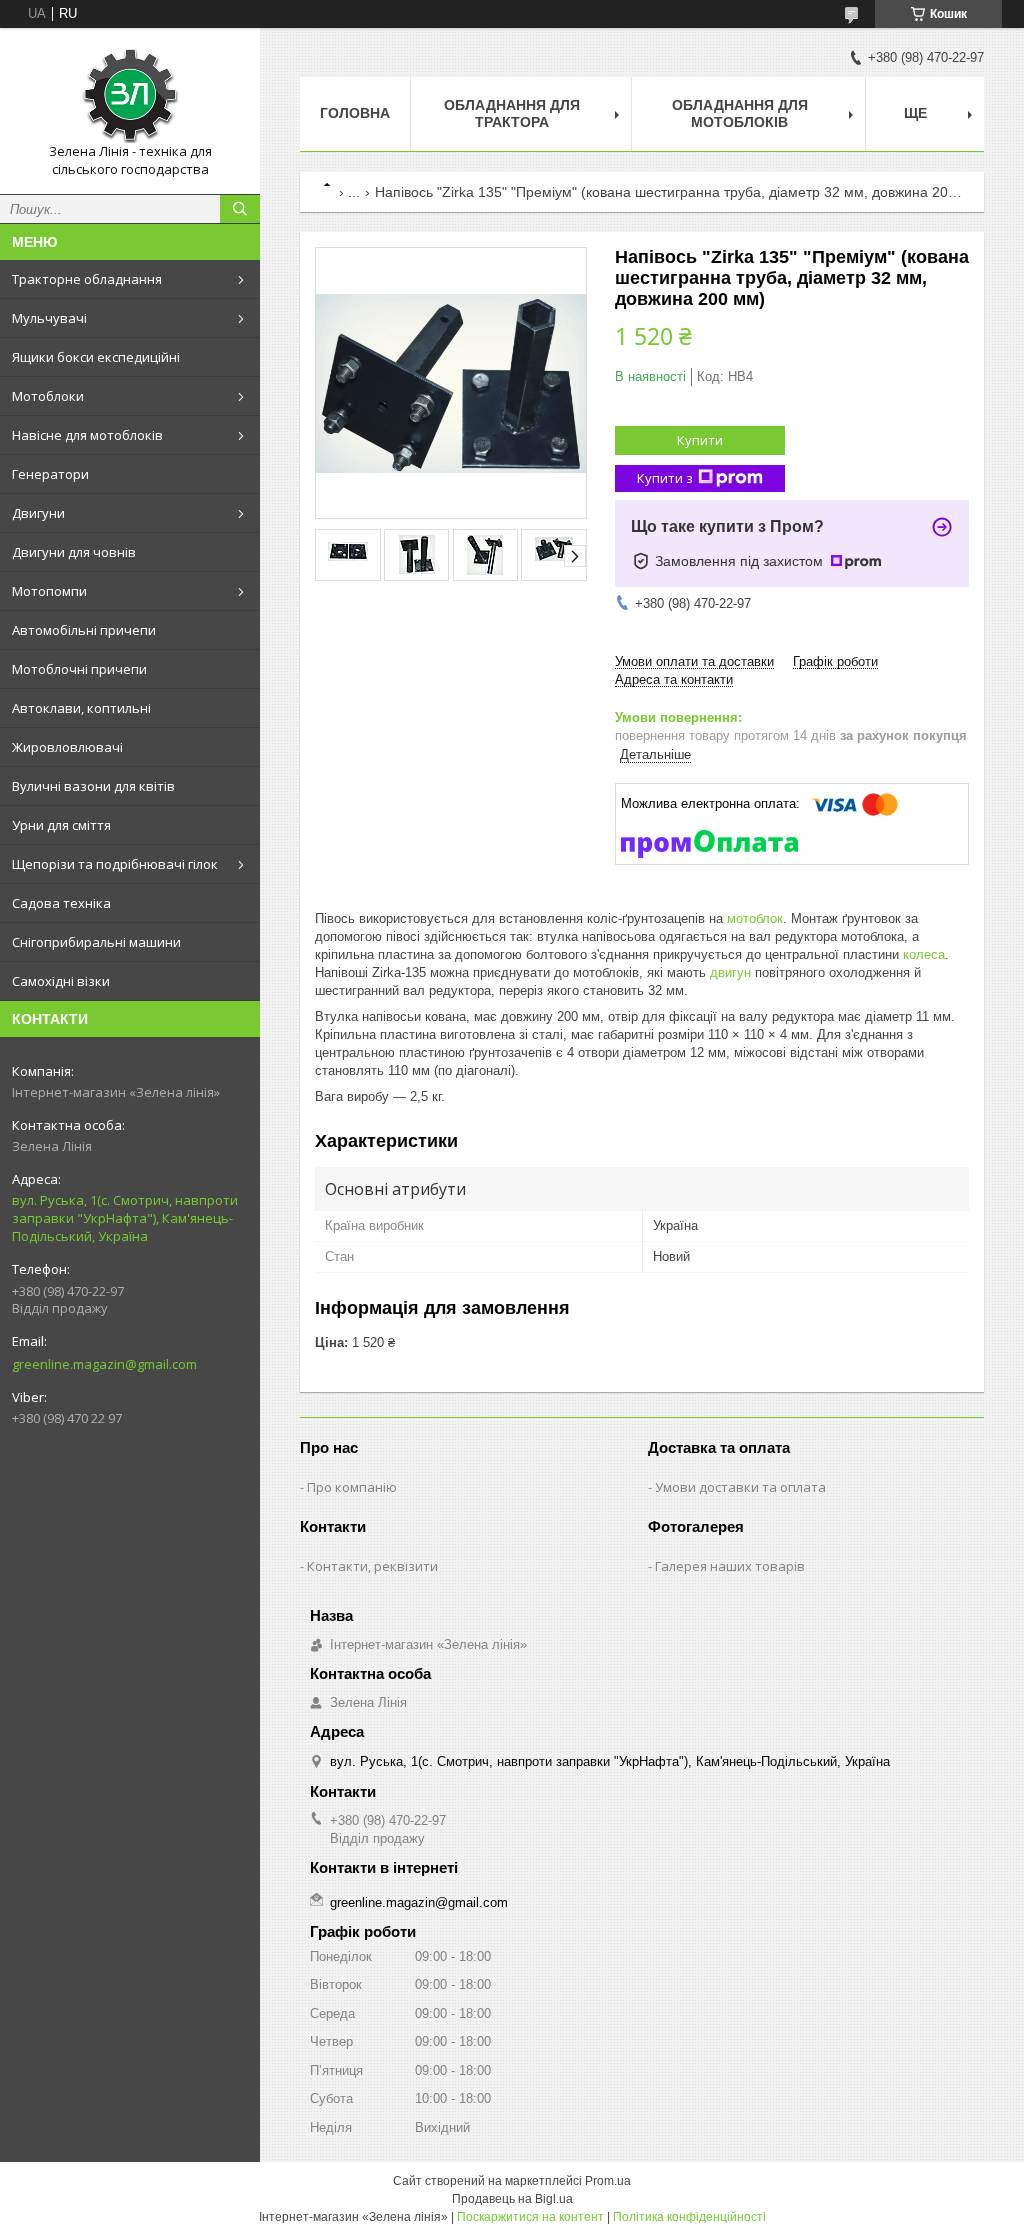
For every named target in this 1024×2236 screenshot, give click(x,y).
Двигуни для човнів (74, 552)
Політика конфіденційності (689, 2217)
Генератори (50, 474)
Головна (355, 113)
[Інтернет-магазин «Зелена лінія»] (130, 93)
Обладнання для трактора (512, 113)
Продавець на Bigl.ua (512, 2199)
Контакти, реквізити (372, 1566)
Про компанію (352, 1487)
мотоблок (755, 918)
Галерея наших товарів (730, 1566)
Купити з (665, 478)
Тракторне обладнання (87, 279)
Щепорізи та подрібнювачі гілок (115, 864)
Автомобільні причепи (84, 630)
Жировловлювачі (67, 747)
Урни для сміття (61, 825)
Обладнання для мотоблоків (740, 113)
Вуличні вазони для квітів (93, 786)
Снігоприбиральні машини (96, 942)
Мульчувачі (49, 318)
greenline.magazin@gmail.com (104, 1364)
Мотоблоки (48, 396)
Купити (700, 440)
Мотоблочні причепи (79, 669)
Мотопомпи (49, 591)
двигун (730, 972)
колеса (924, 954)
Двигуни (38, 513)
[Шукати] (240, 209)
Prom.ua (608, 2181)
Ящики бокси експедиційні (96, 357)
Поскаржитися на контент (530, 2217)
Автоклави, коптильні (81, 708)
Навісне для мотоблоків (87, 435)
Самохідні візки (61, 981)
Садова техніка (61, 903)
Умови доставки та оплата (740, 1487)
